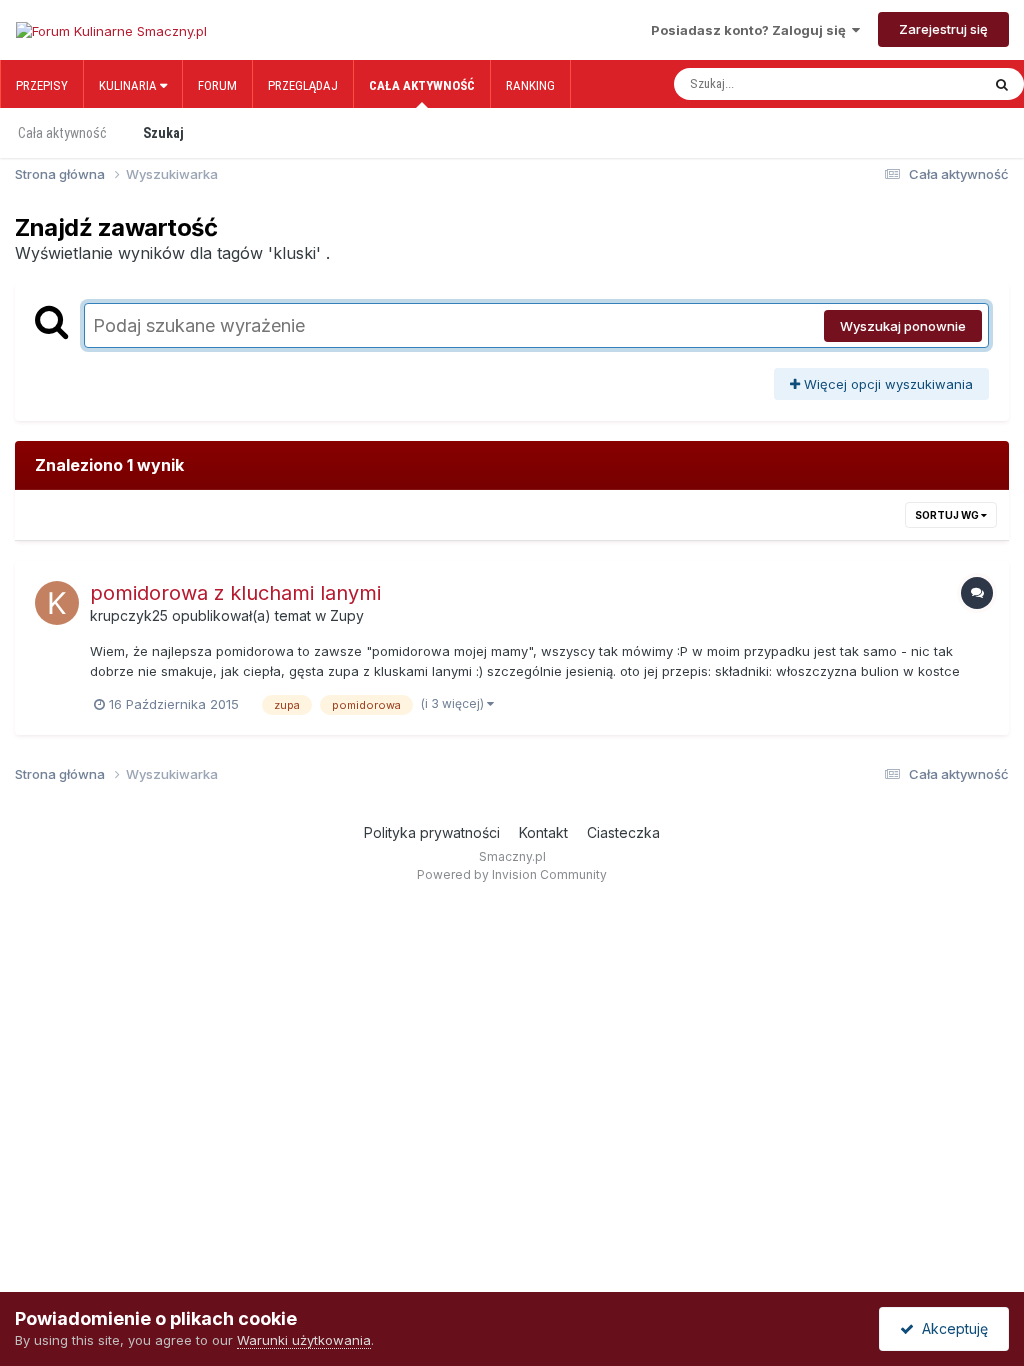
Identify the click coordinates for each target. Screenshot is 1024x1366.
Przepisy (42, 85)
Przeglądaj (303, 85)
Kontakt (543, 832)
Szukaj (163, 133)
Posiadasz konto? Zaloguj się (751, 30)
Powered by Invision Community (512, 874)
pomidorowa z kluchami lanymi (235, 593)
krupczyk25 (129, 615)
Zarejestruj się (943, 29)
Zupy (347, 615)
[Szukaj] (1002, 84)
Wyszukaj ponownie (903, 326)
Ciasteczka (623, 832)
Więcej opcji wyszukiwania (886, 384)
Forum (217, 85)
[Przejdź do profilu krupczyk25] (57, 603)
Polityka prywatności (432, 832)
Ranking (530, 85)
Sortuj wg (948, 515)
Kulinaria (129, 85)
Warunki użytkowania (304, 1340)
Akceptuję (951, 1328)
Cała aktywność (422, 85)
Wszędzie (928, 84)
